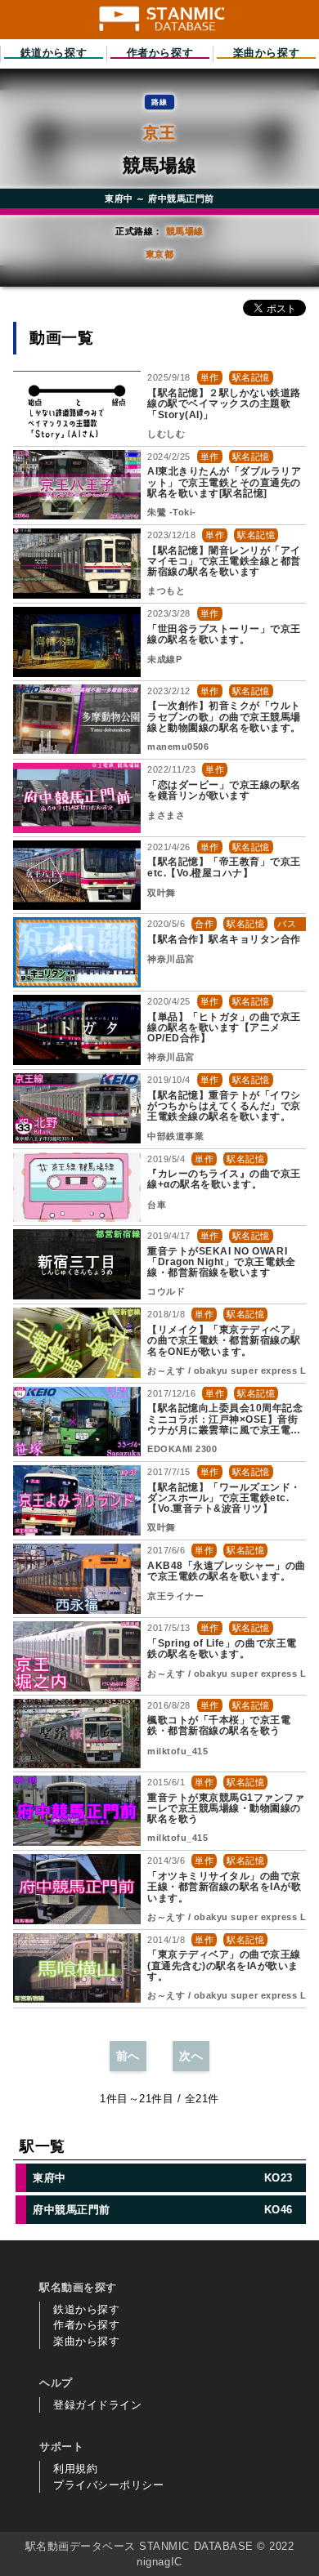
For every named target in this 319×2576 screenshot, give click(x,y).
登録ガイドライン (97, 2405)
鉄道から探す (86, 2309)
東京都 (160, 254)
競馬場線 (185, 231)
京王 (159, 133)
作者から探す (86, 2325)
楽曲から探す (86, 2341)
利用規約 (75, 2469)
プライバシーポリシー (108, 2485)
